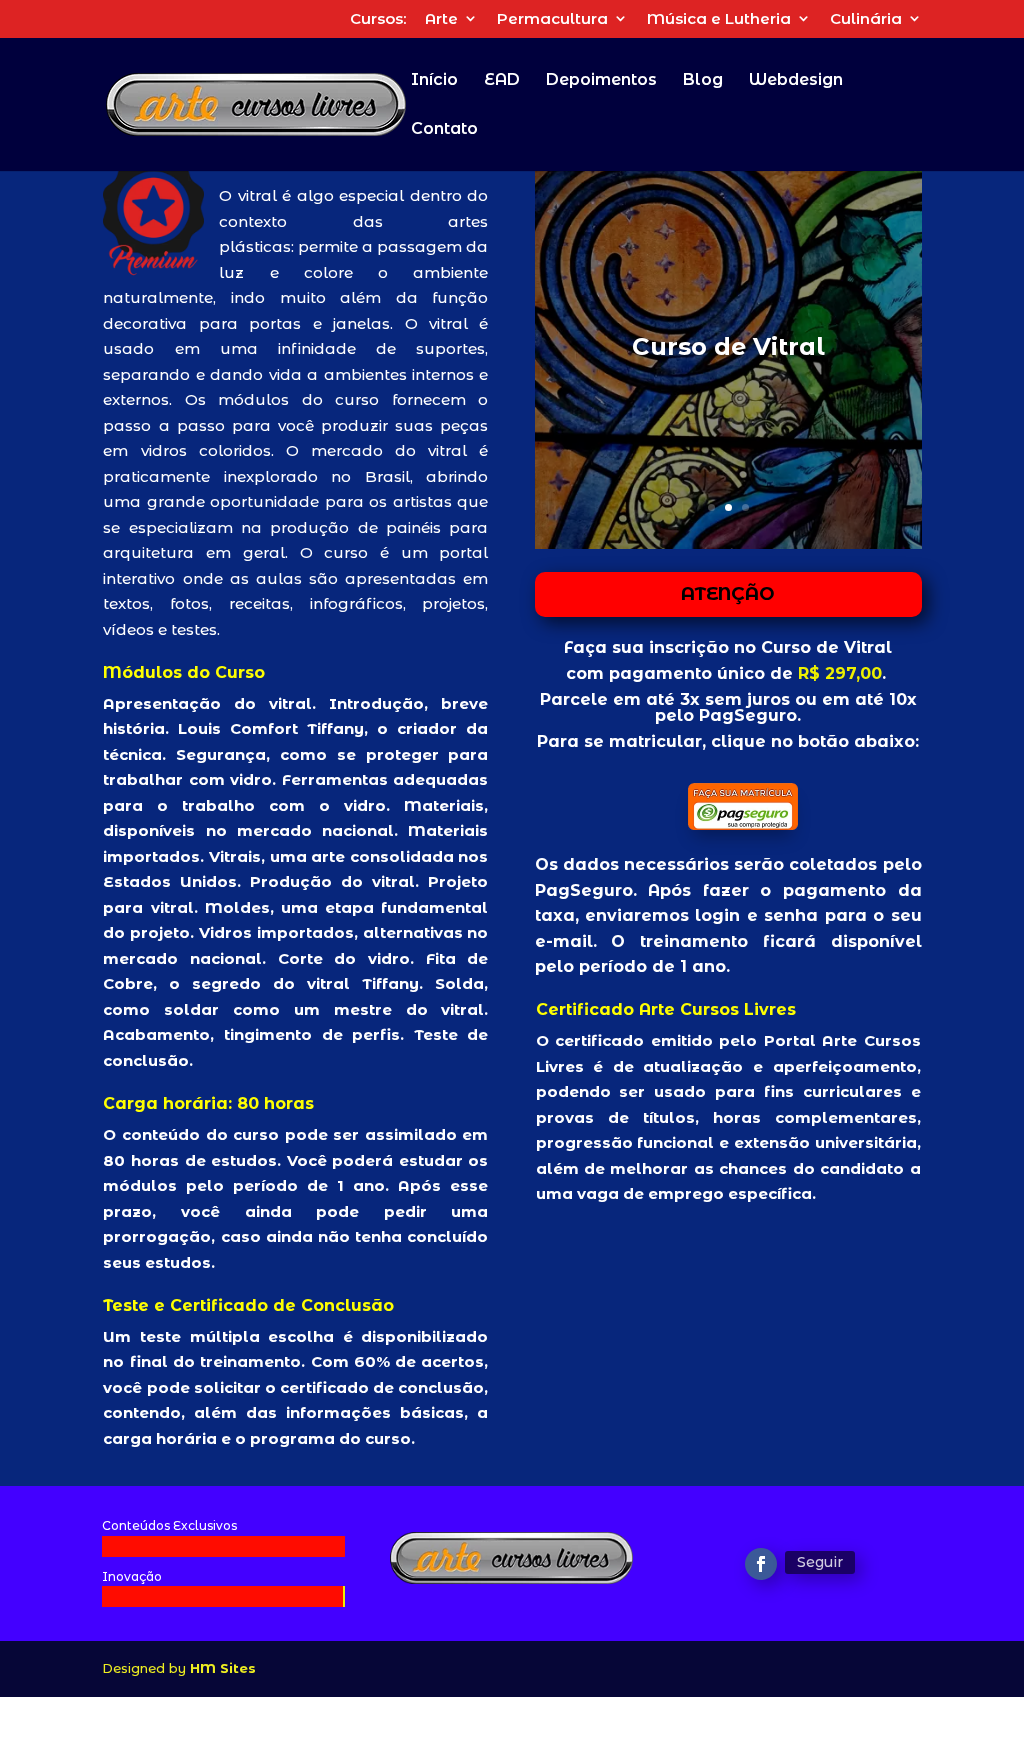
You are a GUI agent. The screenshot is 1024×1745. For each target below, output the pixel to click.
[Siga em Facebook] (761, 1564)
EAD (502, 81)
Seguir (820, 1562)
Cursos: (378, 19)
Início (434, 81)
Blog (703, 81)
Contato (444, 130)
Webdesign (796, 81)
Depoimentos (601, 81)
